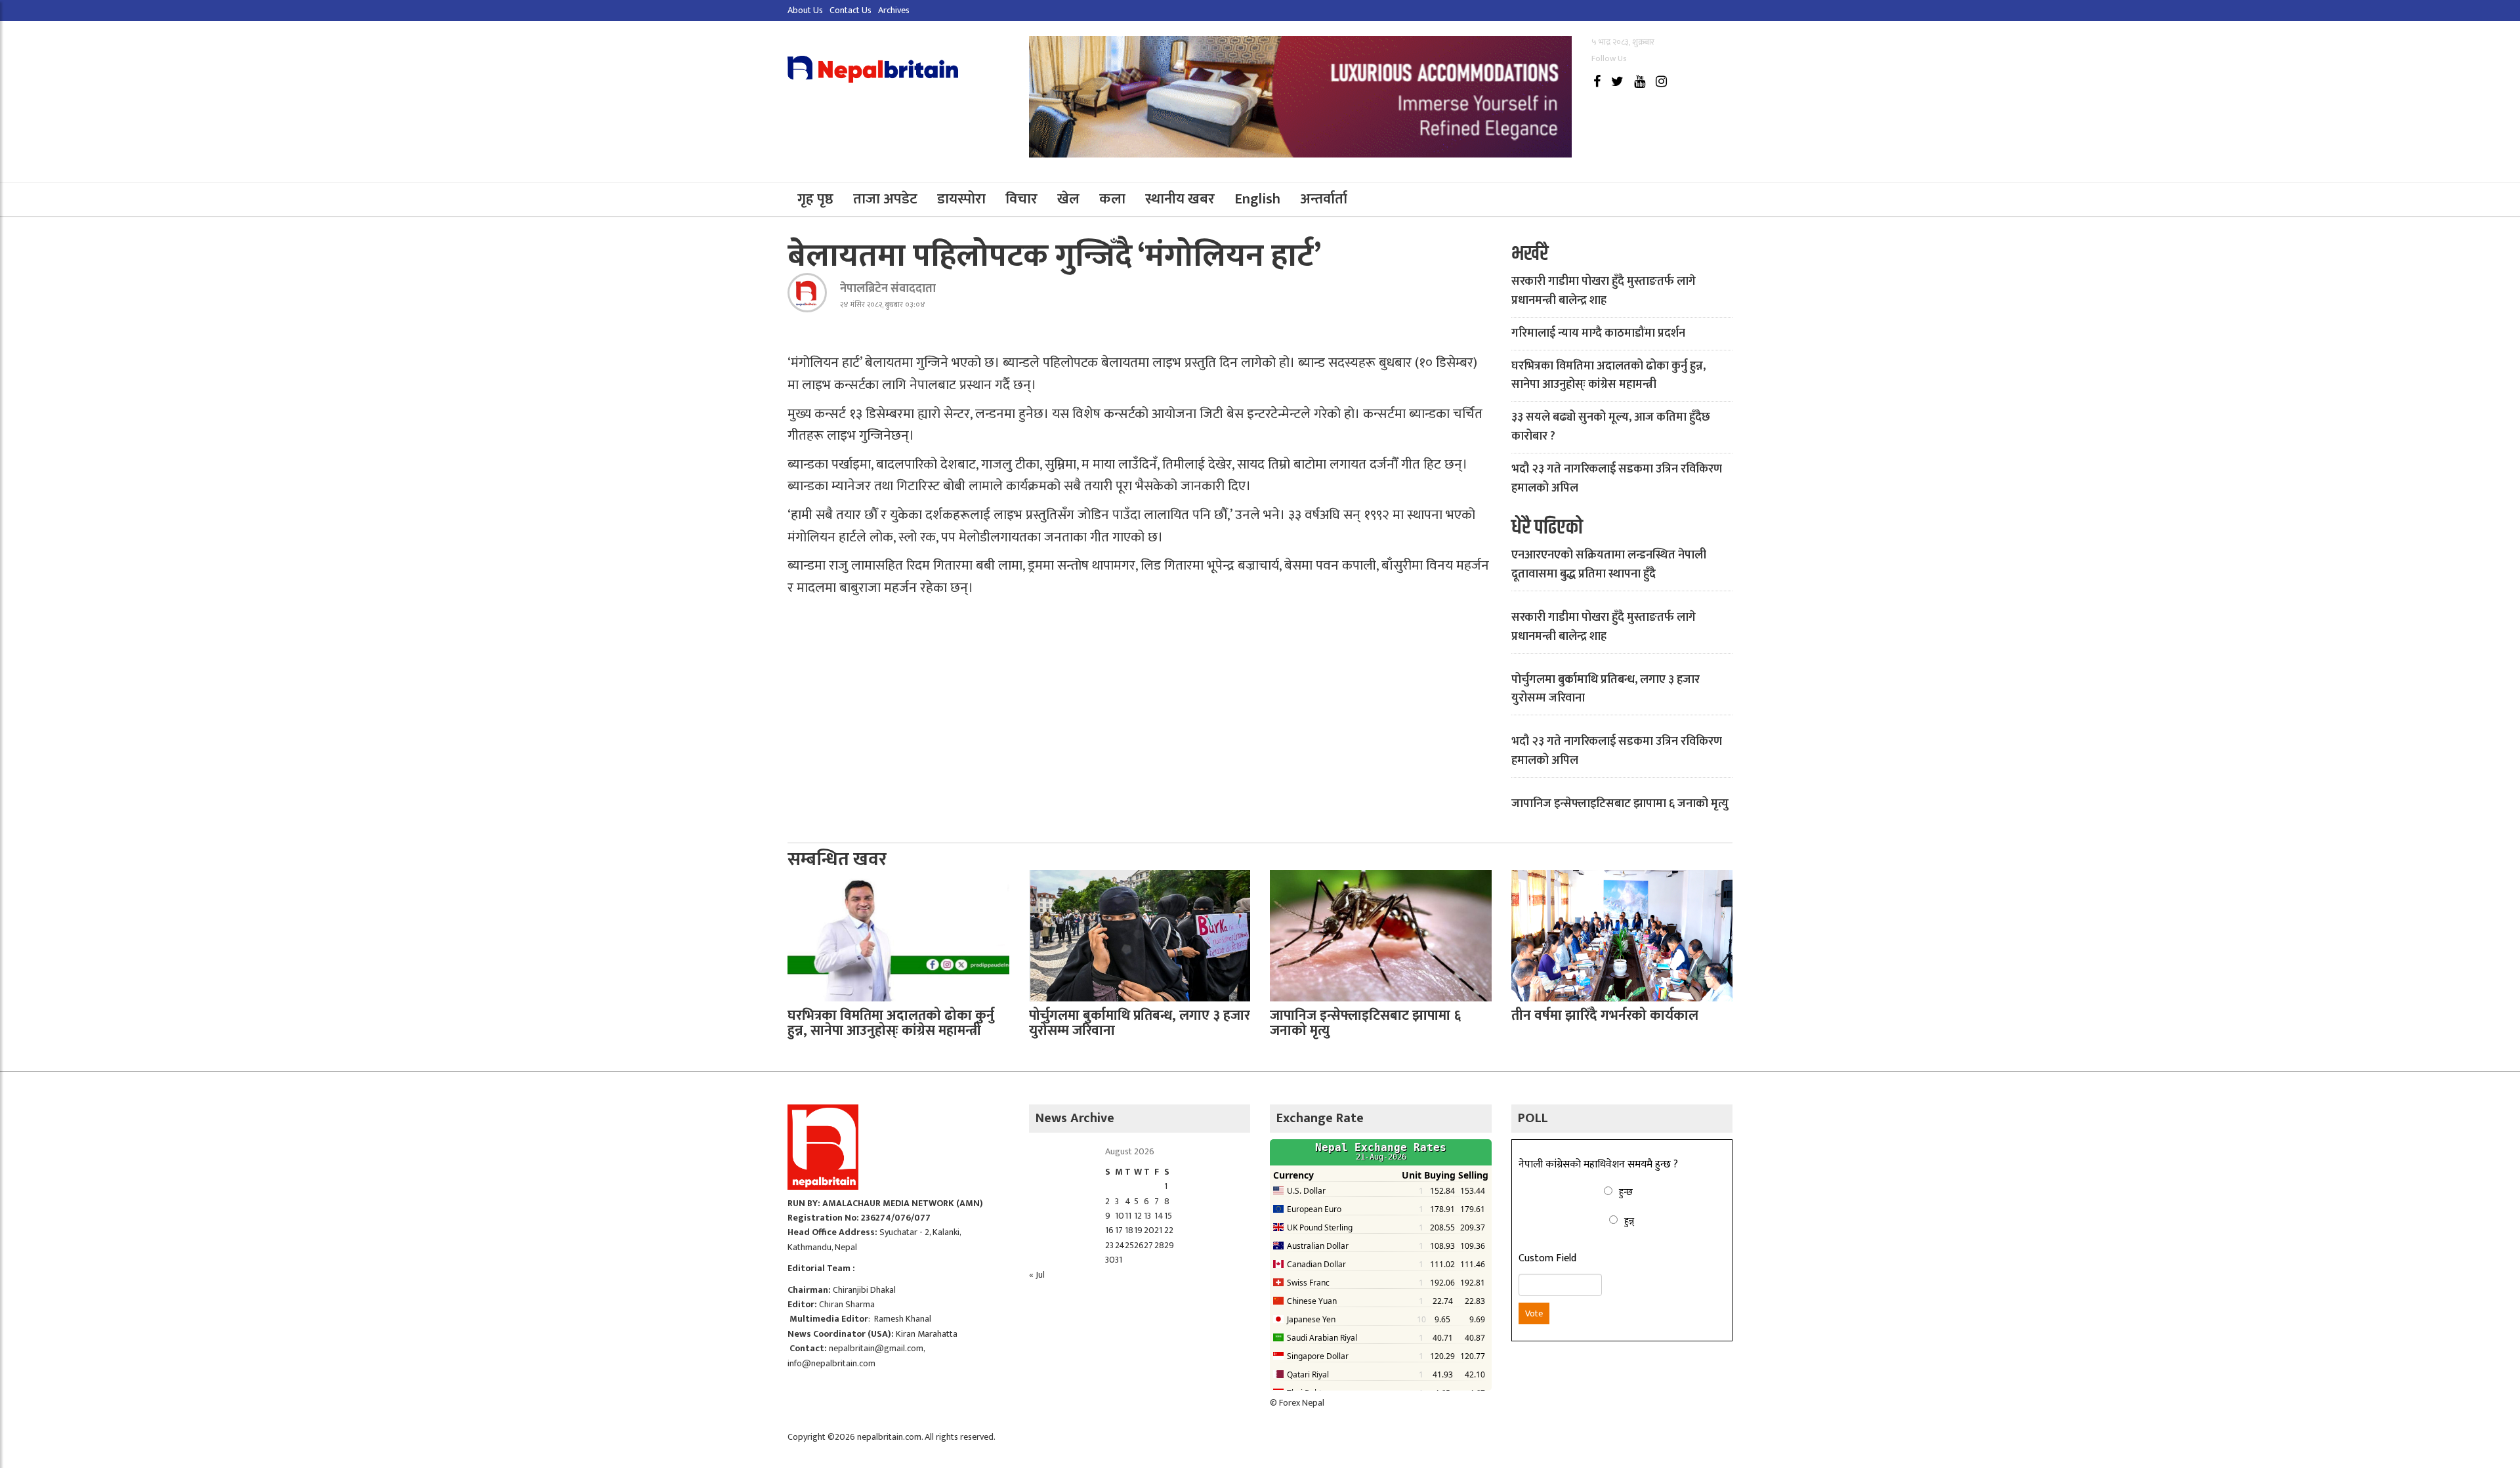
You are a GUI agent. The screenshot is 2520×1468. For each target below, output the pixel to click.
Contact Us (850, 10)
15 (1168, 1216)
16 (1109, 1230)
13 (1147, 1216)
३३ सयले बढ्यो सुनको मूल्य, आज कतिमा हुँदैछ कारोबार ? (1611, 427)
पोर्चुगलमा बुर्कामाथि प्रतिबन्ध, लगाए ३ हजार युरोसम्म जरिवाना (1606, 689)
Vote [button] (1534, 1313)
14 (1159, 1216)
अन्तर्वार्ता (1324, 199)
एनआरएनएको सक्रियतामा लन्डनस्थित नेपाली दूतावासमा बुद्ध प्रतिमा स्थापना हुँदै (1609, 565)
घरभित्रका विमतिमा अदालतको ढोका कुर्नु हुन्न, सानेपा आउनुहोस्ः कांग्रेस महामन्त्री (1608, 376)
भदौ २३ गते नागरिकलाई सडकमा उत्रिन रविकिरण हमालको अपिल (1617, 479)
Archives (894, 10)
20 (1149, 1230)
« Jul (1037, 1275)
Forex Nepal (1302, 1403)
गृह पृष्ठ (815, 199)
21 (1158, 1230)
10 (1120, 1216)
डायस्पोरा (961, 199)
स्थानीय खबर (1180, 199)
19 (1138, 1230)
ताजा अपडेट (885, 199)
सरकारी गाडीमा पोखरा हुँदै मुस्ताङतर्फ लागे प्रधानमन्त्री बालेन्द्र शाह (1604, 291)
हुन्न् (1629, 1221)
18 (1129, 1230)
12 (1138, 1216)
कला (1112, 199)
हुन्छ (1626, 1192)
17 (1119, 1230)
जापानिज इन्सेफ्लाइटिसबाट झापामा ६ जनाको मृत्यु (1620, 804)
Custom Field (1547, 1259)
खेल (1068, 199)
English (1257, 199)
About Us (805, 10)
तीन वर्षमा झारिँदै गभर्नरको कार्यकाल (1605, 1016)
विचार (1021, 199)
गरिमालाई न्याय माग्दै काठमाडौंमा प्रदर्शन (1598, 333)
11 (1128, 1216)
